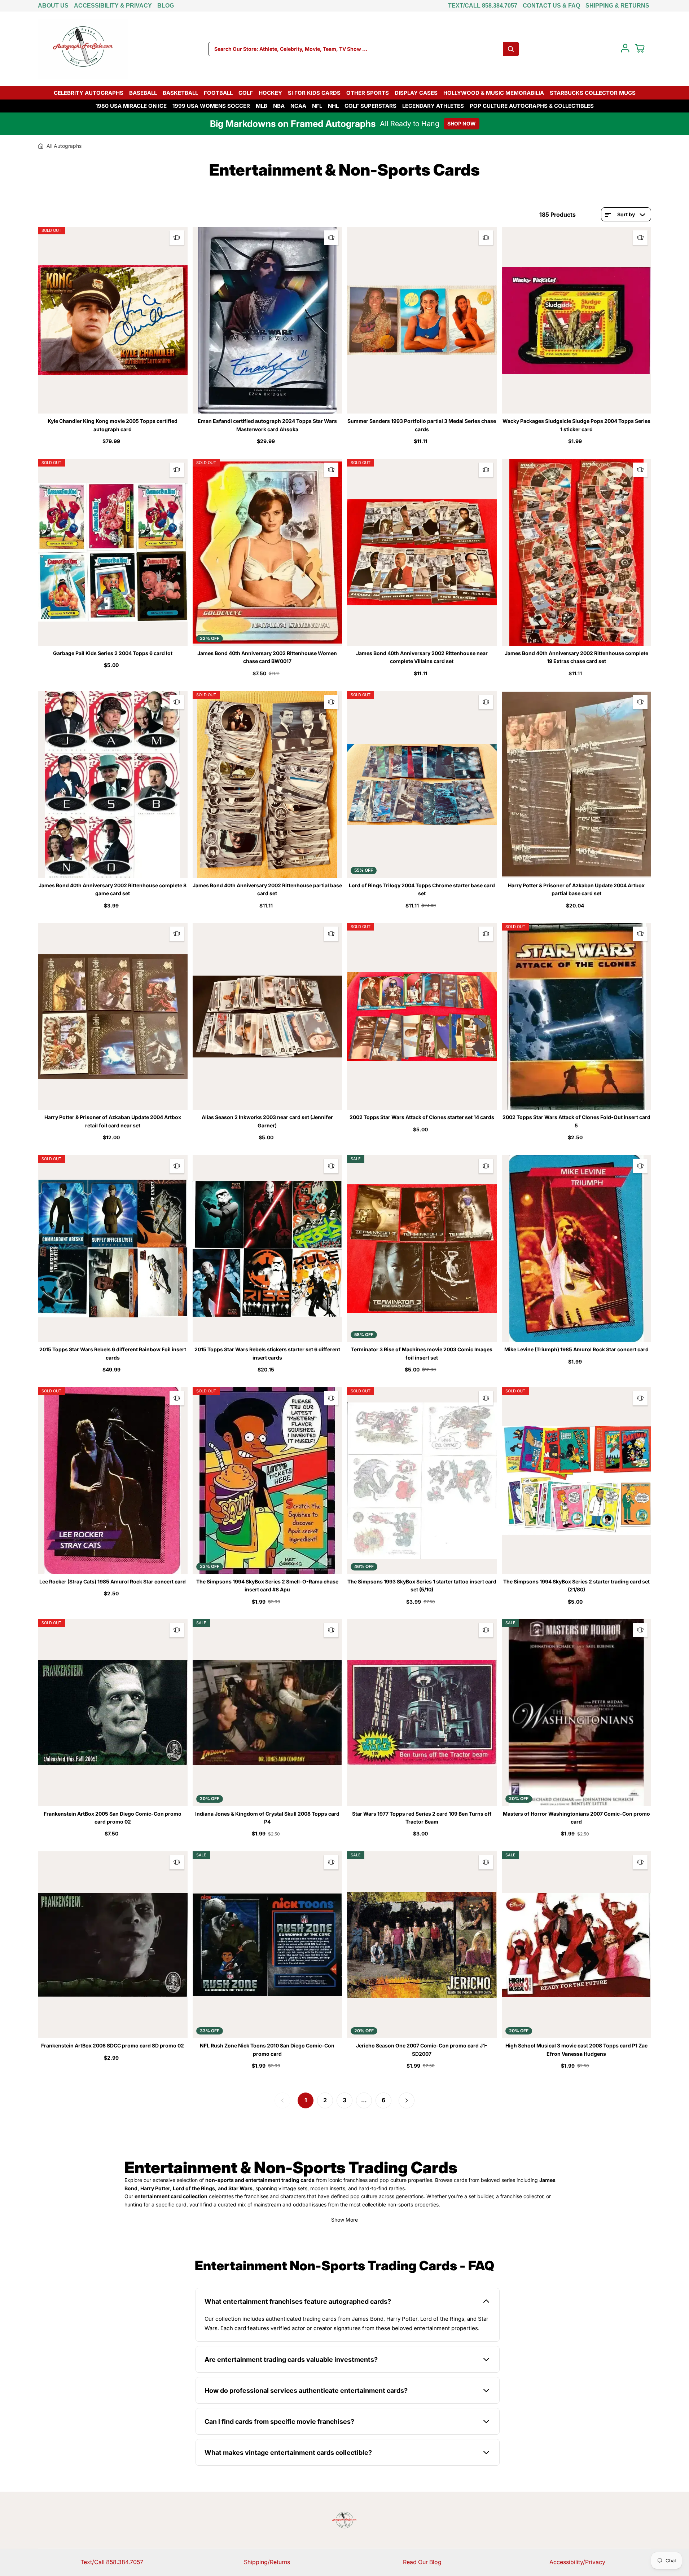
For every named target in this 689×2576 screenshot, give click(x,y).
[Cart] (640, 48)
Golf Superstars (370, 106)
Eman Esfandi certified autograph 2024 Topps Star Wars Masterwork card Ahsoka (267, 425)
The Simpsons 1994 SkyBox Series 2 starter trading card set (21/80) (576, 1585)
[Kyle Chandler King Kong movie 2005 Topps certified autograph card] (113, 320)
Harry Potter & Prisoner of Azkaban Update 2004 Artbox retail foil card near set (113, 1121)
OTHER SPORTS (368, 93)
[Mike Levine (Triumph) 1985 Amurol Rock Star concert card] (577, 1249)
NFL (317, 106)
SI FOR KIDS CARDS (314, 93)
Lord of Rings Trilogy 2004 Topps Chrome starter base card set (422, 889)
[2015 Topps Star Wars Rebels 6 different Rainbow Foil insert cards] (113, 1249)
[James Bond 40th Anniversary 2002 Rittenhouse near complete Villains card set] (422, 552)
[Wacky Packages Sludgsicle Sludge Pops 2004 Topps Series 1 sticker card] (577, 320)
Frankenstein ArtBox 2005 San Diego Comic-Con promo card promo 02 (113, 1818)
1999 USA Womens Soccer (211, 106)
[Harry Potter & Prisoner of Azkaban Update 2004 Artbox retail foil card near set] (113, 1016)
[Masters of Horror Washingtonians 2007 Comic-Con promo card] (577, 1713)
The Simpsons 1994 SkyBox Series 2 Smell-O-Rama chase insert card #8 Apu (267, 1585)
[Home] (41, 146)
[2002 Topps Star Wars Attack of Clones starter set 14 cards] (422, 1016)
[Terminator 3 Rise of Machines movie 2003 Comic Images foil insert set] (422, 1249)
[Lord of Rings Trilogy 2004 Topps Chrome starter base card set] (422, 785)
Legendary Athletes (433, 106)
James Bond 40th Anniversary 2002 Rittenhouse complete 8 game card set (113, 889)
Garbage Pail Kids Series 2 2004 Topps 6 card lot (113, 653)
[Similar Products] (177, 238)
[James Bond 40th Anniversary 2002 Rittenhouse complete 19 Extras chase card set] (577, 552)
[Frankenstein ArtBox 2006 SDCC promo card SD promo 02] (113, 1945)
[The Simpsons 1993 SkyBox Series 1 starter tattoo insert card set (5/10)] (422, 1481)
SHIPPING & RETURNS (617, 6)
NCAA (298, 106)
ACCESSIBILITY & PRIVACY (113, 6)
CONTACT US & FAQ (551, 6)
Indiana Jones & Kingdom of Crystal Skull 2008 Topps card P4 (267, 1818)
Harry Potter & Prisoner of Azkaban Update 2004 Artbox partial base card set (576, 889)
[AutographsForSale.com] (83, 49)
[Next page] (407, 2100)
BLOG (166, 6)
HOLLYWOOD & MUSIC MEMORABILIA (494, 93)
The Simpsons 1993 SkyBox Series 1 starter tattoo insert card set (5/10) (422, 1585)
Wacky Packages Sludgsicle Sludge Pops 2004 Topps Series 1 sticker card (576, 425)
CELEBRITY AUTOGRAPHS (89, 93)
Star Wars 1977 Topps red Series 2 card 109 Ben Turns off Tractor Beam (422, 1818)
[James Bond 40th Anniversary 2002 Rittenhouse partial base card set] (267, 785)
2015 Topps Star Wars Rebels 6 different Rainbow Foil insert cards (113, 1353)
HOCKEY (270, 93)
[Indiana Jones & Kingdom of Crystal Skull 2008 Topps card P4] (267, 1713)
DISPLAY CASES (416, 93)
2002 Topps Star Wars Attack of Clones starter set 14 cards (422, 1117)
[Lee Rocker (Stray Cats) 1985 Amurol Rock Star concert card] (113, 1481)
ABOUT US (53, 6)
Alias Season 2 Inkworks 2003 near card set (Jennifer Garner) (267, 1121)
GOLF (246, 93)
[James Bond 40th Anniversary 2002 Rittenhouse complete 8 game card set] (113, 785)
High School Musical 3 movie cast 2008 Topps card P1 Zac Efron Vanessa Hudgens (576, 2049)
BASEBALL (143, 93)
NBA (279, 106)
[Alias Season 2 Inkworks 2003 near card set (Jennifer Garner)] (267, 1016)
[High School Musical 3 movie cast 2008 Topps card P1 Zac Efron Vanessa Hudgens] (577, 1945)
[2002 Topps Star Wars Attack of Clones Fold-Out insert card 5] (577, 1016)
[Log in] (625, 48)
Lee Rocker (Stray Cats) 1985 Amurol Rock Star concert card (113, 1581)
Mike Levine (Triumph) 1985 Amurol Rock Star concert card (576, 1349)
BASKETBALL (180, 93)
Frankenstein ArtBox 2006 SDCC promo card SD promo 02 (113, 2045)
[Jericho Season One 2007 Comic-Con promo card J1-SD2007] (422, 1945)
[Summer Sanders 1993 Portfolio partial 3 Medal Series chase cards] (422, 320)
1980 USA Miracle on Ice (131, 106)
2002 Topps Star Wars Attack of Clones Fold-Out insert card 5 (576, 1121)
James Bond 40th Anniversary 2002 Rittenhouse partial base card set (267, 889)
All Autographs (64, 146)
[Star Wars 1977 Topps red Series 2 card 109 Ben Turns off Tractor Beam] (422, 1713)
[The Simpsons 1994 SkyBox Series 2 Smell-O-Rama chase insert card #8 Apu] (267, 1481)
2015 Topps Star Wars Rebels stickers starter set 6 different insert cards (267, 1353)
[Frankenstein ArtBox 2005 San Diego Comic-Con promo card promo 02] (113, 1713)
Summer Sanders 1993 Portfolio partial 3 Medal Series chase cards (422, 425)
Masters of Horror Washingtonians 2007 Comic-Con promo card (576, 1818)
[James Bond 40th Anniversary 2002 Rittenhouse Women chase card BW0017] (267, 552)
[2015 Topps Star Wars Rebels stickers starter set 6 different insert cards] (267, 1249)
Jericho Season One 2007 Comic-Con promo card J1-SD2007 (422, 2049)
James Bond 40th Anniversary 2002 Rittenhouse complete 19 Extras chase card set (576, 657)
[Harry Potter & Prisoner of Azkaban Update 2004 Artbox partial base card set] (577, 785)
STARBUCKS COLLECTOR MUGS (593, 93)
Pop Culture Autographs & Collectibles (532, 106)
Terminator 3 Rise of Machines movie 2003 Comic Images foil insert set (422, 1353)
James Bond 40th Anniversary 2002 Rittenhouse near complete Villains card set (422, 657)
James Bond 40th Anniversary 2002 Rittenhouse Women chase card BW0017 (267, 657)
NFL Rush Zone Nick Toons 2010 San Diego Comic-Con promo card (267, 2049)
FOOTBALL (218, 93)
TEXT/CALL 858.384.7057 (483, 6)
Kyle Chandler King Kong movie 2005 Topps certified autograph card (113, 425)
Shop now (462, 123)
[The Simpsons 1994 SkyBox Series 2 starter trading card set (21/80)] (577, 1481)
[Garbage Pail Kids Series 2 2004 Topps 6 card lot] (113, 552)
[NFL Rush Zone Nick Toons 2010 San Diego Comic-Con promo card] (267, 1945)
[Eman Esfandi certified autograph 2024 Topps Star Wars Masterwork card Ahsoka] (267, 320)
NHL (333, 106)
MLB (262, 106)
